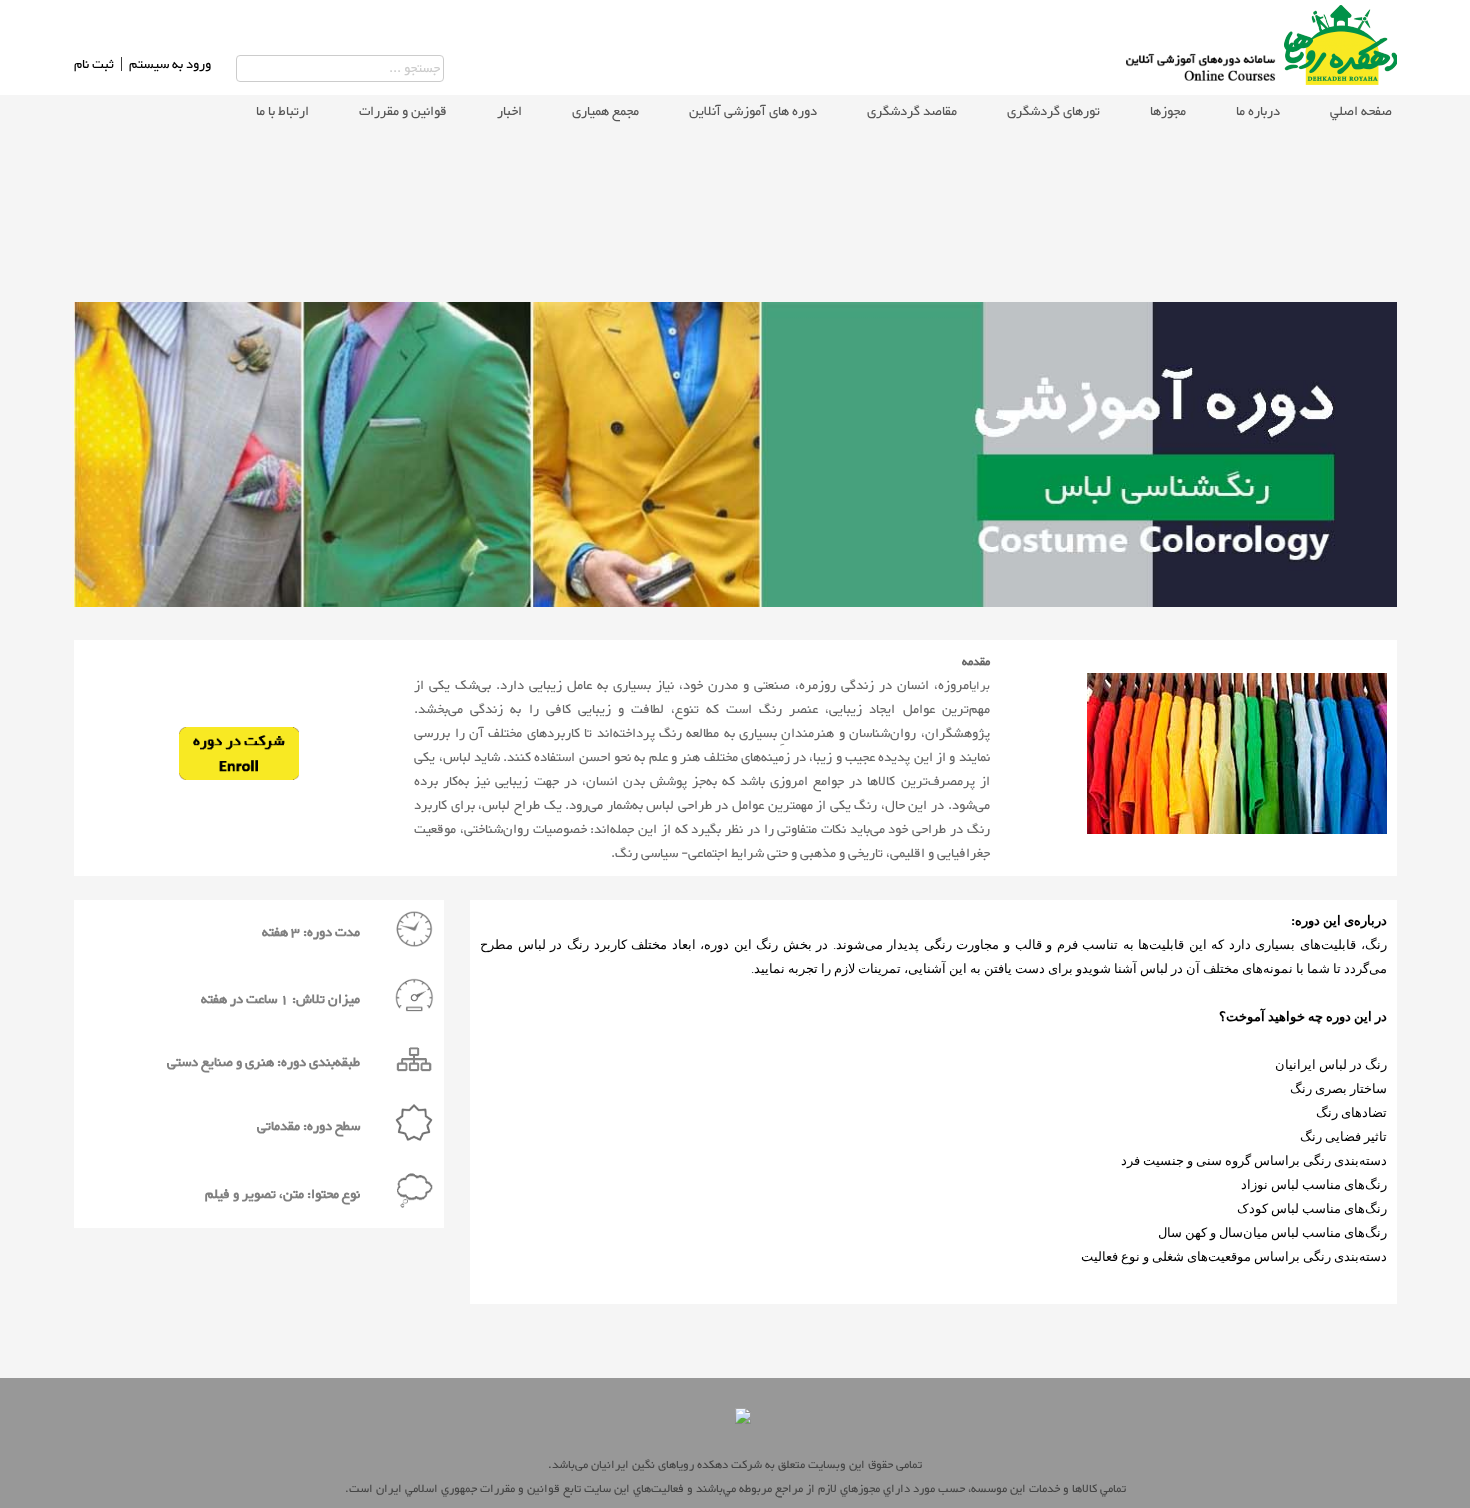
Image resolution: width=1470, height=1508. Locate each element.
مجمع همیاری (605, 112)
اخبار (509, 112)
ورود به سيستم (170, 65)
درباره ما (1258, 112)
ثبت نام (94, 65)
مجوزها (1168, 112)
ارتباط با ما (282, 112)
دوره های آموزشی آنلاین (753, 112)
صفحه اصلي (1361, 112)
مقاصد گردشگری (912, 112)
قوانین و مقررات (403, 112)
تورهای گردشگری (1053, 112)
